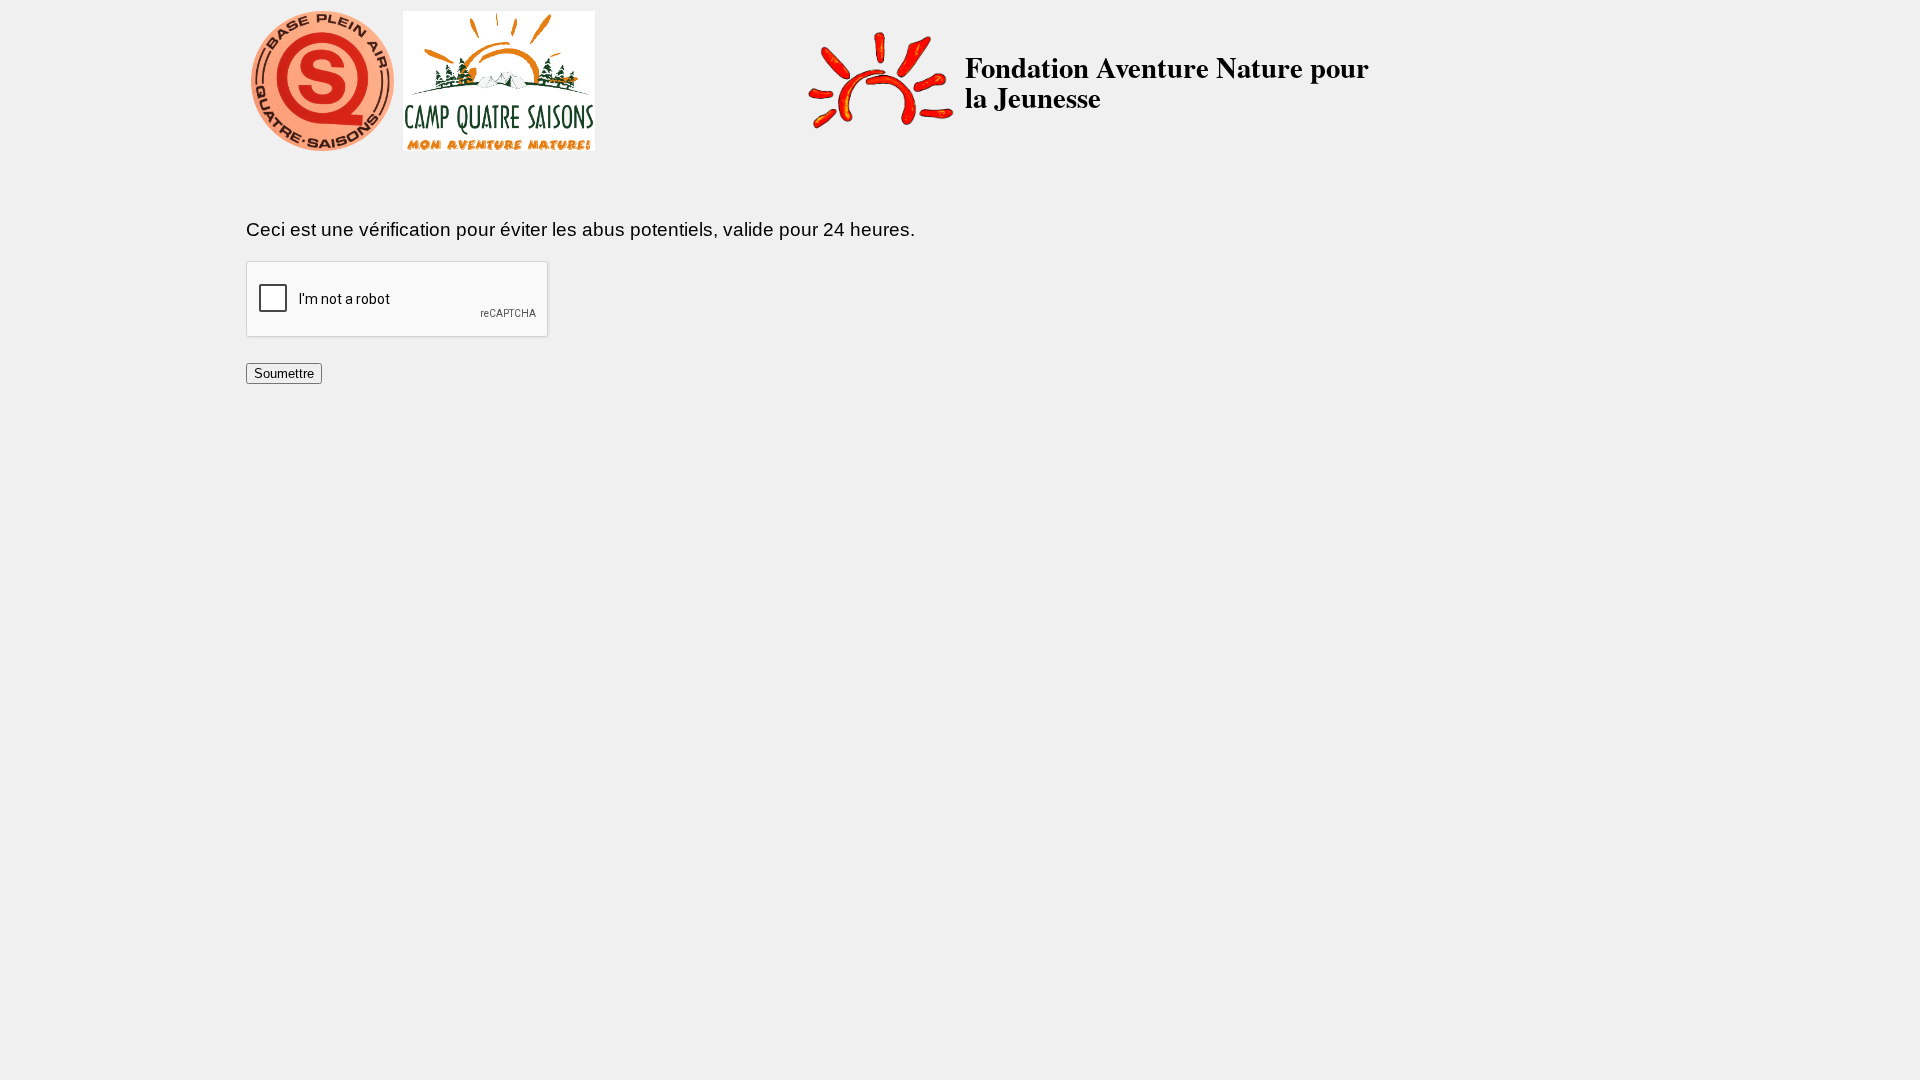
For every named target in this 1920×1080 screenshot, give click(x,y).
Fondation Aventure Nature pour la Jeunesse (1167, 82)
